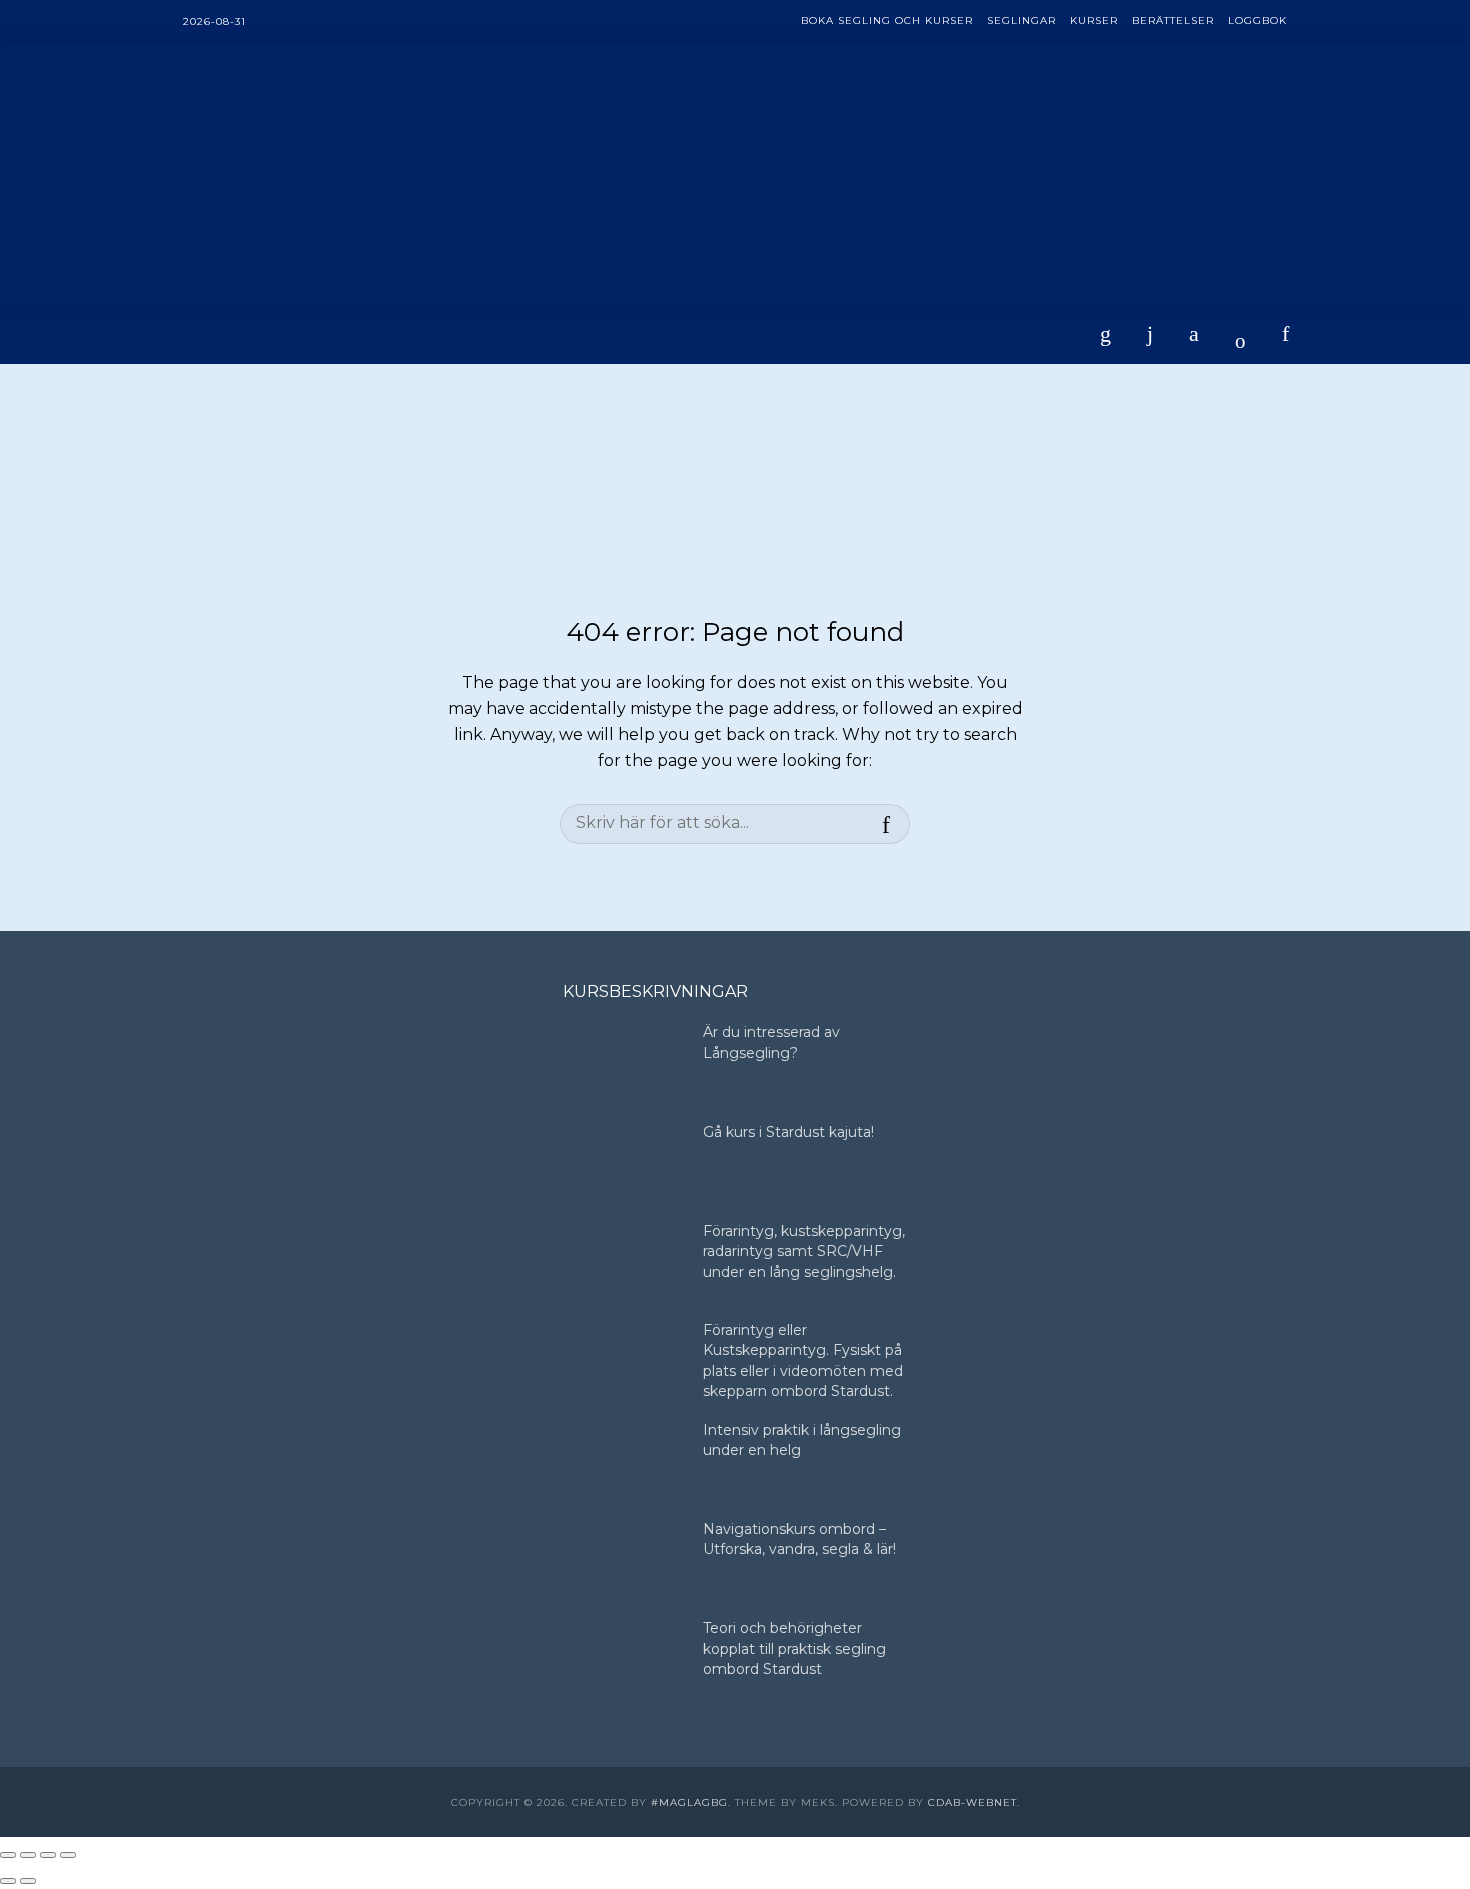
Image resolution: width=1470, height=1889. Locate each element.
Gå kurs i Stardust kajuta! (788, 1132)
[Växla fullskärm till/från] (28, 1855)
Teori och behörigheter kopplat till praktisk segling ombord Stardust (794, 1648)
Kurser (1094, 20)
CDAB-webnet (972, 1802)
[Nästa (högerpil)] (28, 1881)
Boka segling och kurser (887, 20)
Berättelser (1173, 20)
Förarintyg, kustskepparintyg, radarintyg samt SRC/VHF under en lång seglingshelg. (804, 1251)
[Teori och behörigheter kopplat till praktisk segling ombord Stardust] (624, 1658)
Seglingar (1021, 20)
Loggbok (1257, 20)
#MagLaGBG (689, 1802)
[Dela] (48, 1855)
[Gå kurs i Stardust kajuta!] (624, 1162)
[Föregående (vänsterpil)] (8, 1881)
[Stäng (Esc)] (68, 1855)
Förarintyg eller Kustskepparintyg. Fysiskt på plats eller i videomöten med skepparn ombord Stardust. (803, 1360)
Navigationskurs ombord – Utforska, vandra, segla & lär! (799, 1539)
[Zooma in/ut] (8, 1855)
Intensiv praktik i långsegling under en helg (802, 1440)
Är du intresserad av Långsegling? (771, 1042)
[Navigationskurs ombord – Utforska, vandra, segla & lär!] (624, 1559)
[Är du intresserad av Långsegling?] (624, 1062)
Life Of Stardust (270, 221)
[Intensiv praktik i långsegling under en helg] (624, 1460)
